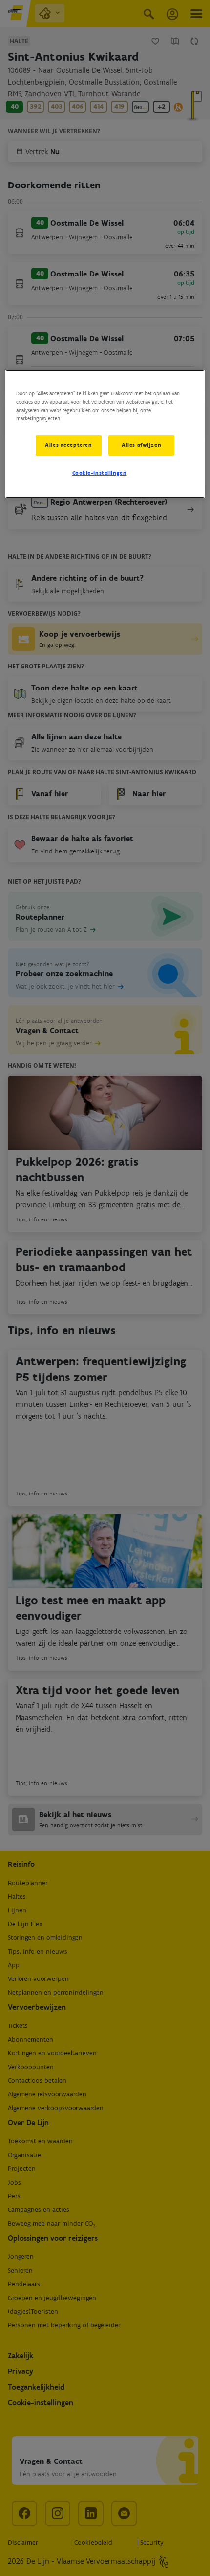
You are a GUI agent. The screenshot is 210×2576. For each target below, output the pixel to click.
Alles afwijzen (141, 445)
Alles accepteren (68, 445)
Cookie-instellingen (100, 473)
